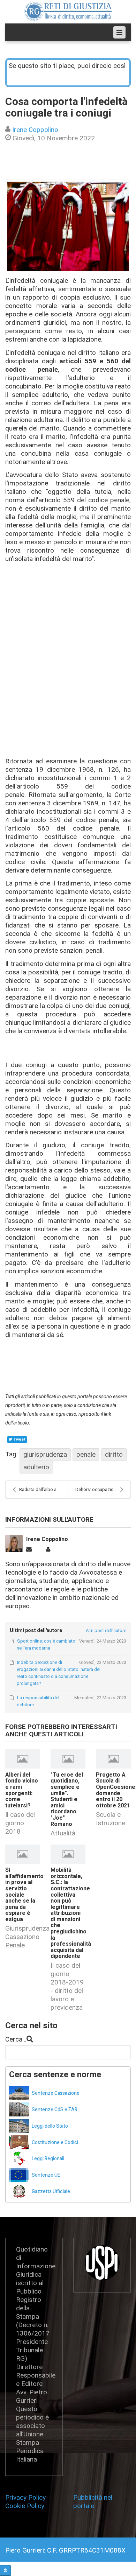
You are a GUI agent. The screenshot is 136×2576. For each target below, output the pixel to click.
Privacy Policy (27, 2497)
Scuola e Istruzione (111, 1819)
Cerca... (16, 2039)
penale (86, 1454)
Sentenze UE (46, 2175)
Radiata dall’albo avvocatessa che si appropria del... (44, 1489)
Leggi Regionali (48, 2159)
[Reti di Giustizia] (68, 11)
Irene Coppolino (35, 130)
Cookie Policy (25, 2506)
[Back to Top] (5, 2571)
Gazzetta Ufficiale (51, 2192)
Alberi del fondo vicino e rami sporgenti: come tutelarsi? (22, 1790)
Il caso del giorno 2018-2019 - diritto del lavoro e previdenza (67, 1986)
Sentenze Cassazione (56, 2093)
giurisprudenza (45, 1454)
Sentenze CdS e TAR (55, 2110)
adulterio (36, 1467)
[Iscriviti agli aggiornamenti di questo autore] (29, 1550)
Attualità (63, 1833)
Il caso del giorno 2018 (20, 1823)
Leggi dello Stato (50, 2126)
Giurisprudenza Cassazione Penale (27, 1937)
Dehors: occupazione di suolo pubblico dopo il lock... (103, 1489)
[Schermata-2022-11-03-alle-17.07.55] (68, 226)
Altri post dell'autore (106, 1630)
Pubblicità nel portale (93, 2502)
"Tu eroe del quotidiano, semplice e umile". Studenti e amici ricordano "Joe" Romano (67, 1800)
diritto (114, 1454)
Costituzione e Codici (55, 2143)
